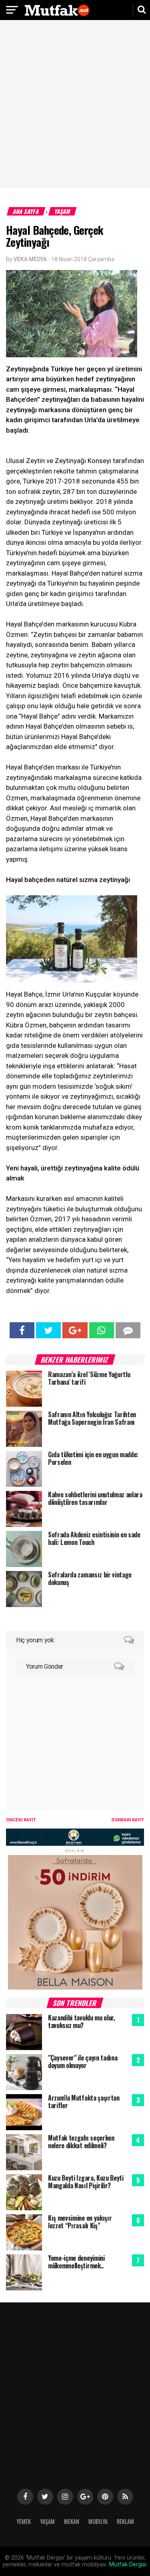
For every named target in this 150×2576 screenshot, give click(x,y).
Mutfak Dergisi (128, 2565)
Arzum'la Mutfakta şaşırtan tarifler (84, 2102)
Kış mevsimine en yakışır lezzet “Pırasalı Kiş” (80, 2222)
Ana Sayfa (26, 211)
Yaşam (63, 211)
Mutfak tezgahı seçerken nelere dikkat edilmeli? (81, 2142)
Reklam (125, 2521)
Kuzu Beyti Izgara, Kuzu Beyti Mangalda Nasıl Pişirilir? (86, 2182)
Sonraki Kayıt (128, 1820)
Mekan (72, 2521)
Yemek (24, 2521)
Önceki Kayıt (21, 1820)
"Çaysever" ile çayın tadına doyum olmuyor (83, 2061)
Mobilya (98, 2521)
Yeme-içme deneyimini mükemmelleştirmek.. (76, 2262)
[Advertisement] (75, 105)
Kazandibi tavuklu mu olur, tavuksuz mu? (81, 2021)
